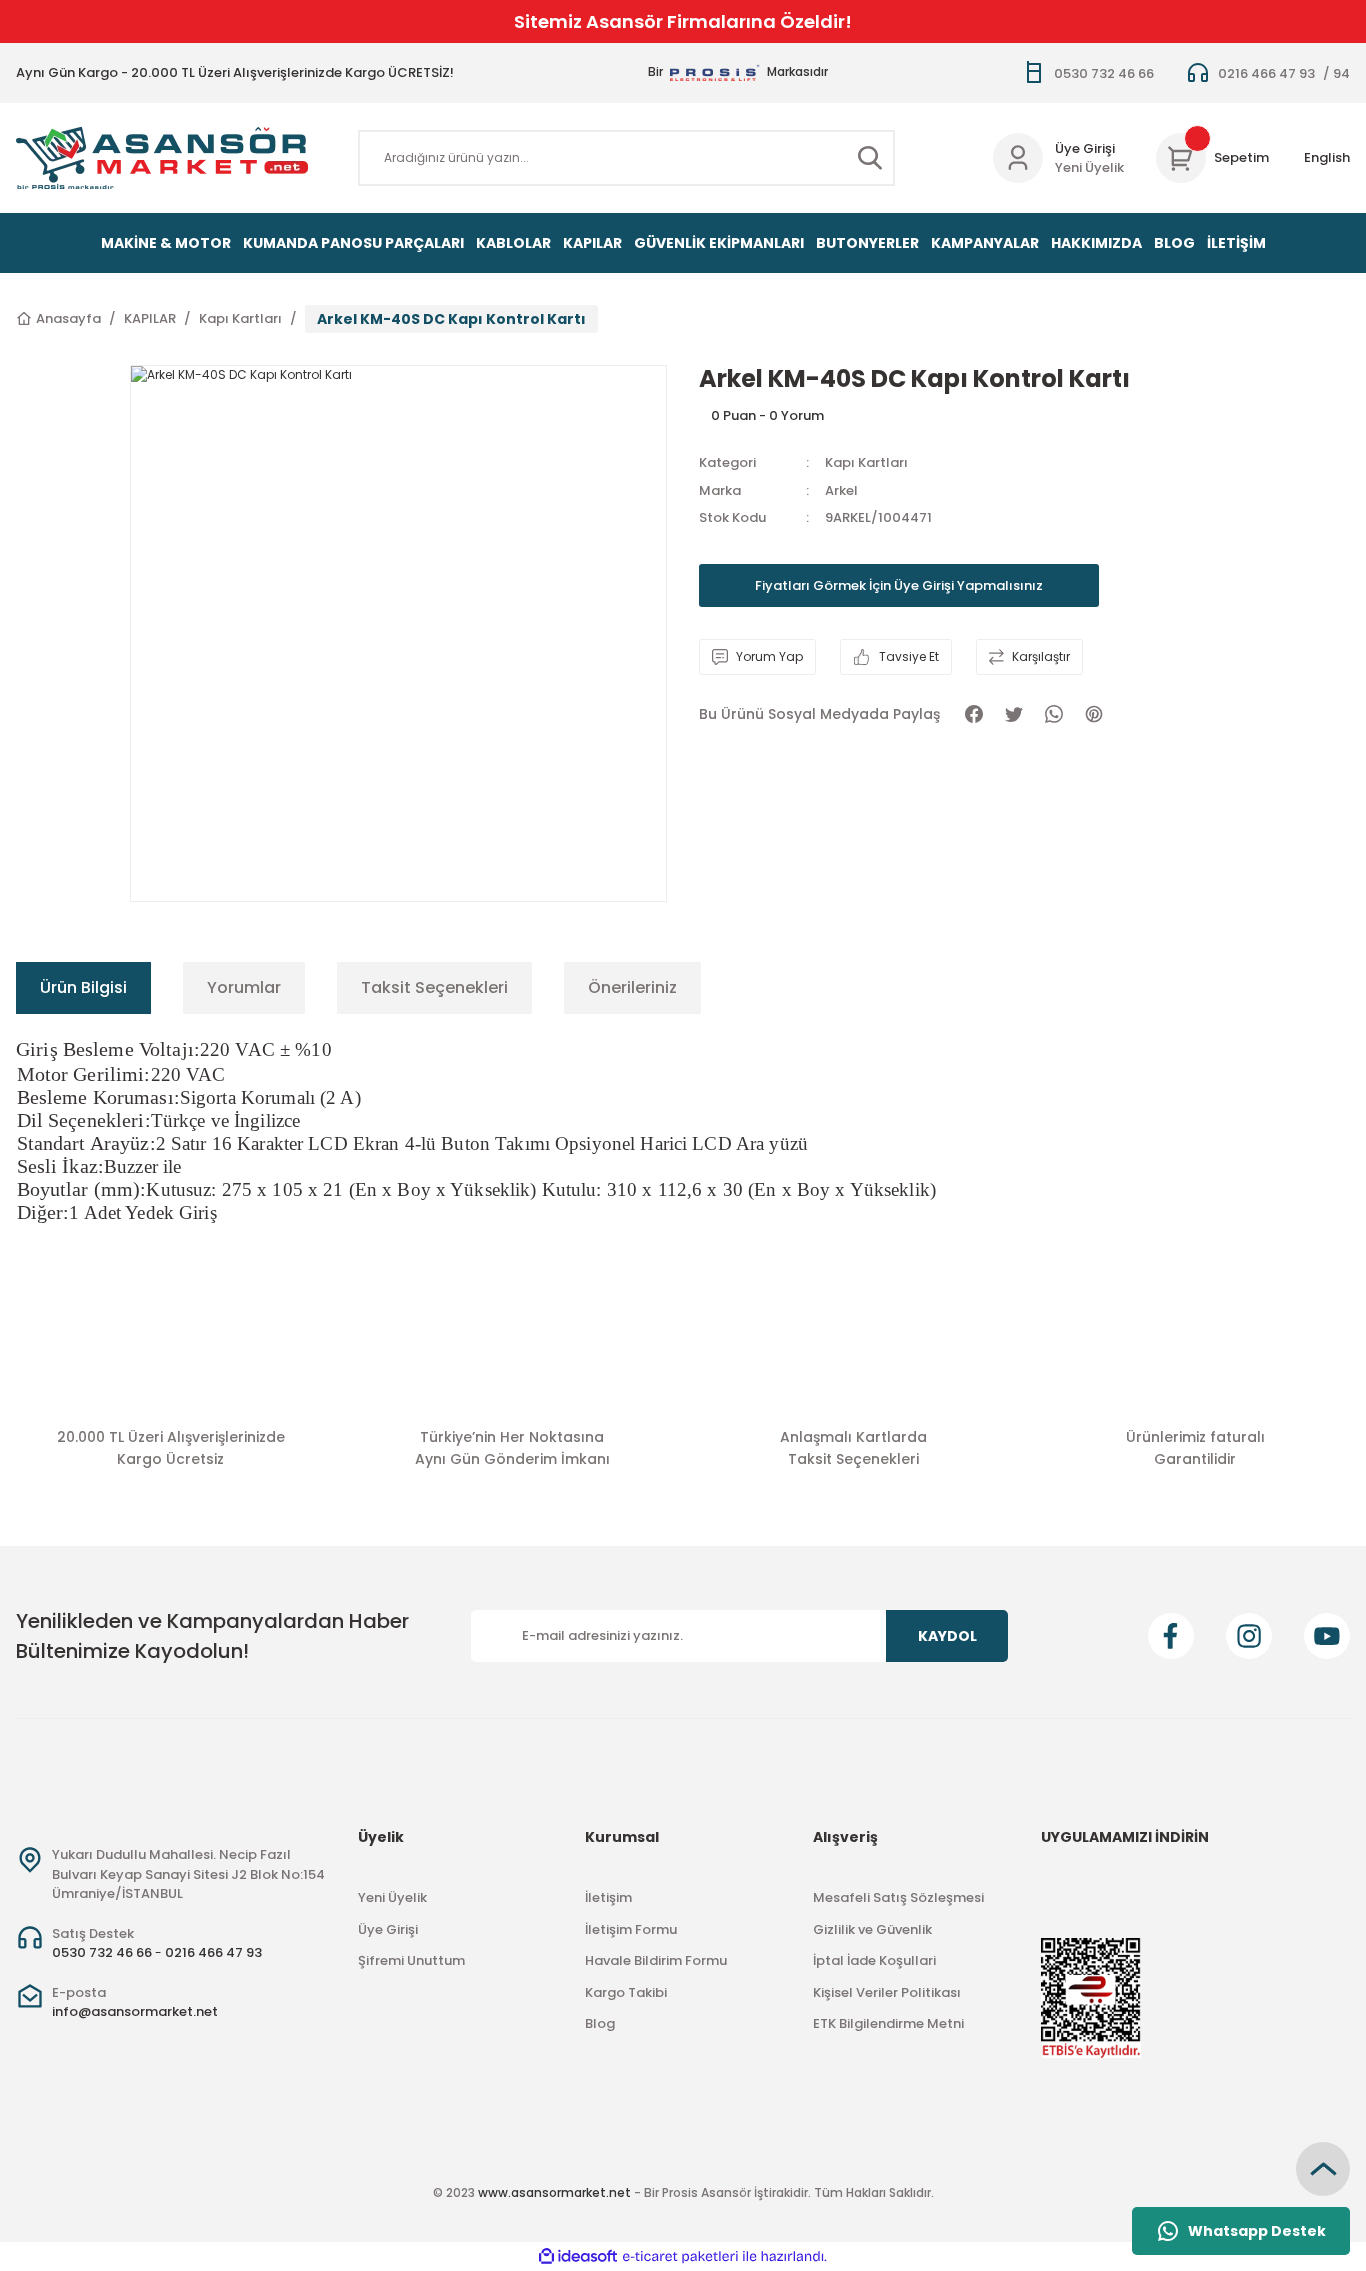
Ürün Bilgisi (83, 987)
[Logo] (162, 158)
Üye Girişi (1085, 148)
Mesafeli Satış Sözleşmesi (898, 1897)
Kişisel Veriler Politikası (887, 1992)
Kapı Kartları (866, 462)
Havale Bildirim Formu (656, 1960)
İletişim (608, 1897)
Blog (600, 2023)
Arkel (841, 490)
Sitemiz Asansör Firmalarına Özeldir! (683, 21)
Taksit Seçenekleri (434, 987)
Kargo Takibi (626, 1992)
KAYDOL (947, 1636)
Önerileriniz (632, 987)
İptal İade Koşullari (874, 1960)
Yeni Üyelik (1089, 167)
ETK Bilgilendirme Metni (888, 2023)
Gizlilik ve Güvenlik (872, 1929)
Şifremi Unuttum (411, 1960)
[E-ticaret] (680, 2257)
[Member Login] (1018, 158)
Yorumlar (244, 987)
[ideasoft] (578, 2257)
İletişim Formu (631, 1929)
